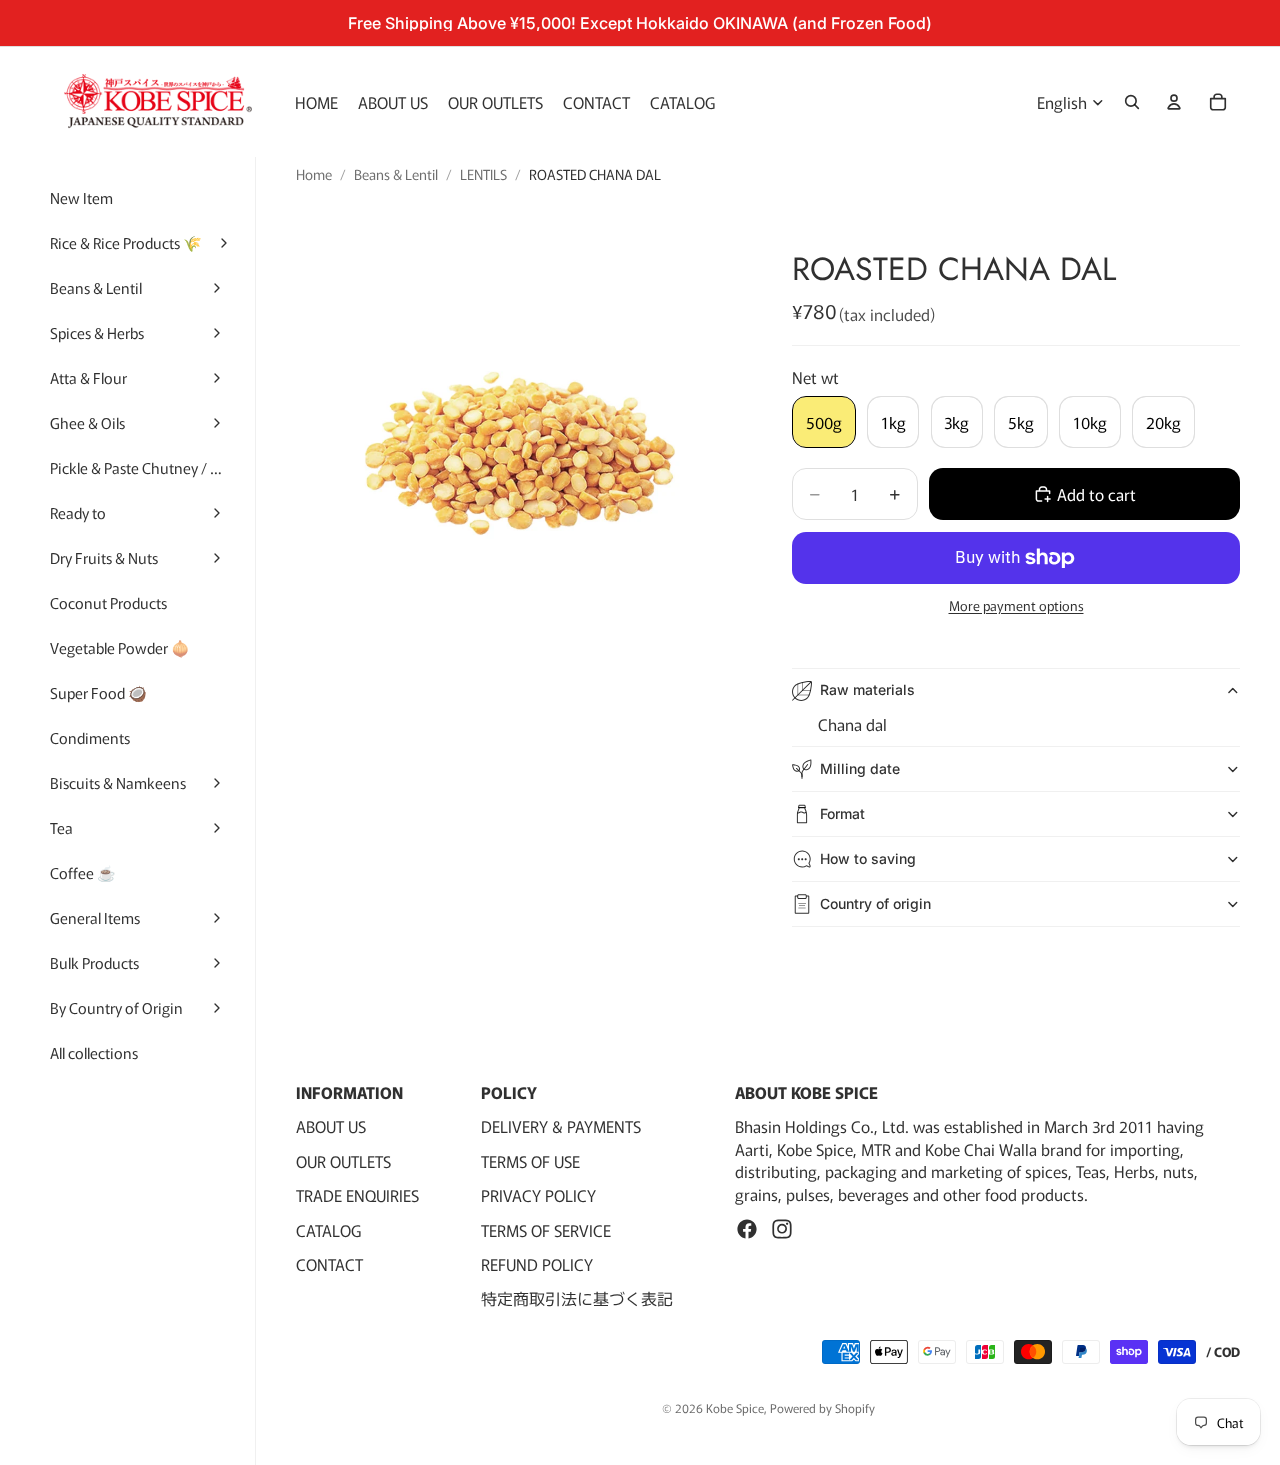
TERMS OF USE (530, 1161)
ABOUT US (331, 1127)
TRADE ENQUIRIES (357, 1195)
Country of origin (875, 903)
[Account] (1174, 102)
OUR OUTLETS (343, 1161)
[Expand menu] (223, 243)
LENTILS (483, 174)
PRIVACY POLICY (538, 1195)
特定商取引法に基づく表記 (577, 1298)
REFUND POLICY (537, 1264)
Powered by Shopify (822, 1407)
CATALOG (328, 1230)
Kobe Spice (735, 1407)
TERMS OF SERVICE (546, 1230)
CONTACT (329, 1264)
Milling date (860, 768)
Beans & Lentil (396, 174)
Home (314, 174)
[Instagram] (782, 1229)
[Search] (1132, 102)
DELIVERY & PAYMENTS (561, 1127)
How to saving (868, 858)
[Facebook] (747, 1229)
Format (842, 813)
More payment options (1016, 606)
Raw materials (867, 689)
